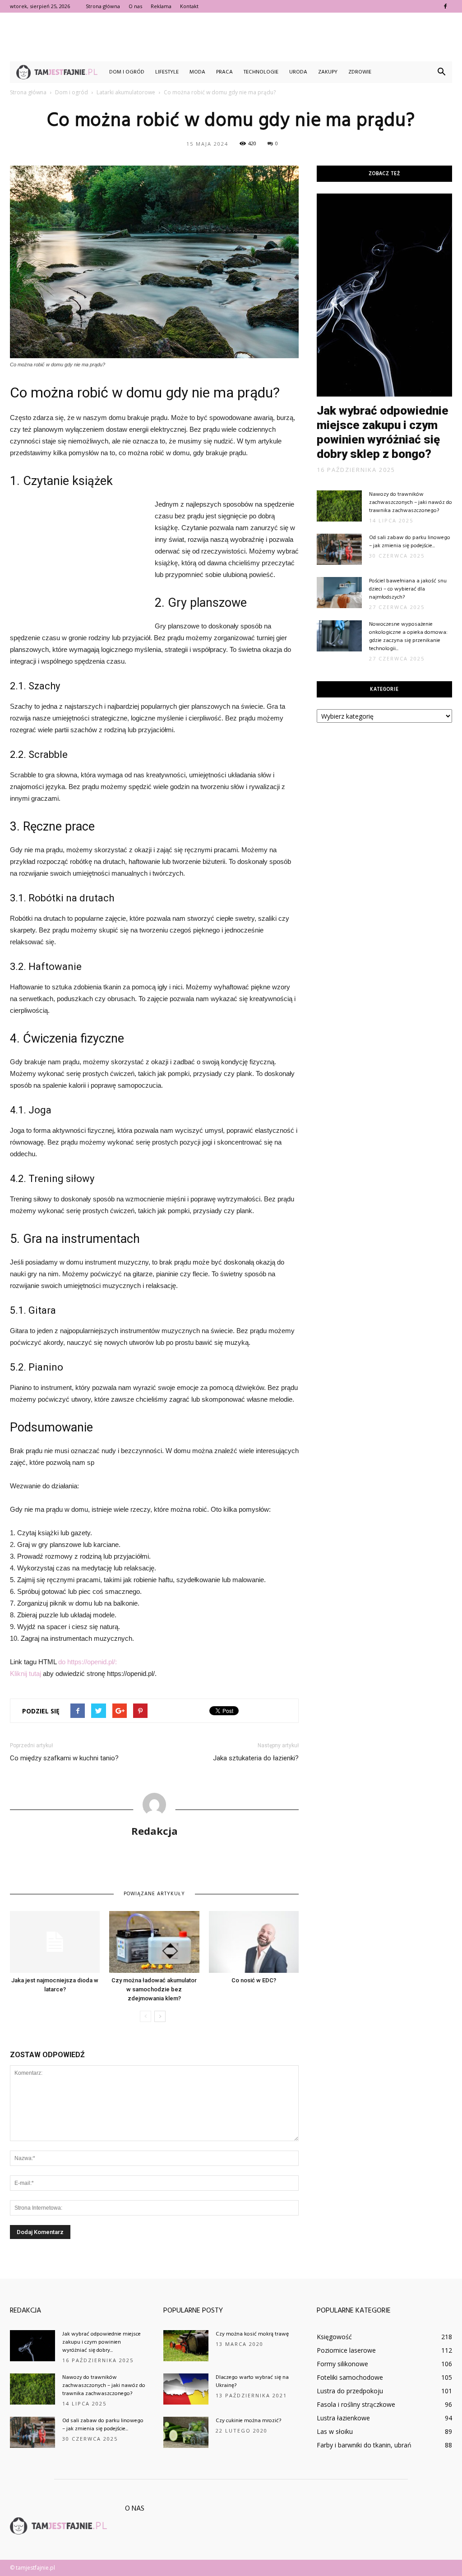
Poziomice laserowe (346, 2350)
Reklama (161, 6)
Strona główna (103, 6)
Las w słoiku (335, 2431)
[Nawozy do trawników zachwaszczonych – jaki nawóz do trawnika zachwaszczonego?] (339, 506)
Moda (197, 72)
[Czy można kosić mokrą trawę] (186, 2346)
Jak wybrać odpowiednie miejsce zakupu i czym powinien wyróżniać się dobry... (102, 2342)
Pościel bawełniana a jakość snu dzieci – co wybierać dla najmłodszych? (408, 589)
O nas (135, 6)
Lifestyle (167, 72)
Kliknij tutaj (25, 1673)
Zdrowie (360, 72)
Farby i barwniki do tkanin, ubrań (364, 2445)
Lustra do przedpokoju (350, 2391)
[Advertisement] (231, 37)
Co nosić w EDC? (254, 1980)
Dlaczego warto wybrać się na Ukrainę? (252, 2382)
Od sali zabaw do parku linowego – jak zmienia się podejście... (410, 542)
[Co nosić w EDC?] (254, 1942)
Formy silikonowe (342, 2364)
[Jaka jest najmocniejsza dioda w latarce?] (55, 1942)
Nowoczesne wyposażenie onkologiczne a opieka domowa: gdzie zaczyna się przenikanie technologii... (408, 637)
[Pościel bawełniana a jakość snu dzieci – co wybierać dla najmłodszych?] (339, 593)
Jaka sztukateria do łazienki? (256, 1758)
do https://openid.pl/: (88, 1662)
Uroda (298, 72)
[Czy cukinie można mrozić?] (186, 2432)
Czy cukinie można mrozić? (248, 2421)
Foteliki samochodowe (350, 2377)
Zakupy (328, 72)
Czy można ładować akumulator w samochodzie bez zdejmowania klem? (154, 1989)
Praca (224, 72)
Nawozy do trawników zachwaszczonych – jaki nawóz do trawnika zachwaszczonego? (411, 503)
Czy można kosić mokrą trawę (252, 2334)
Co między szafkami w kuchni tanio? (64, 1758)
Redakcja (155, 1831)
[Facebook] (445, 6)
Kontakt (189, 6)
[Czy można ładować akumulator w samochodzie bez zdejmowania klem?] (154, 1942)
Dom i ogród (127, 72)
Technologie (261, 72)
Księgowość (334, 2337)
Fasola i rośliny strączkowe (356, 2404)
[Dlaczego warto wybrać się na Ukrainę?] (186, 2389)
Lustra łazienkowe (343, 2418)
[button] (441, 72)
